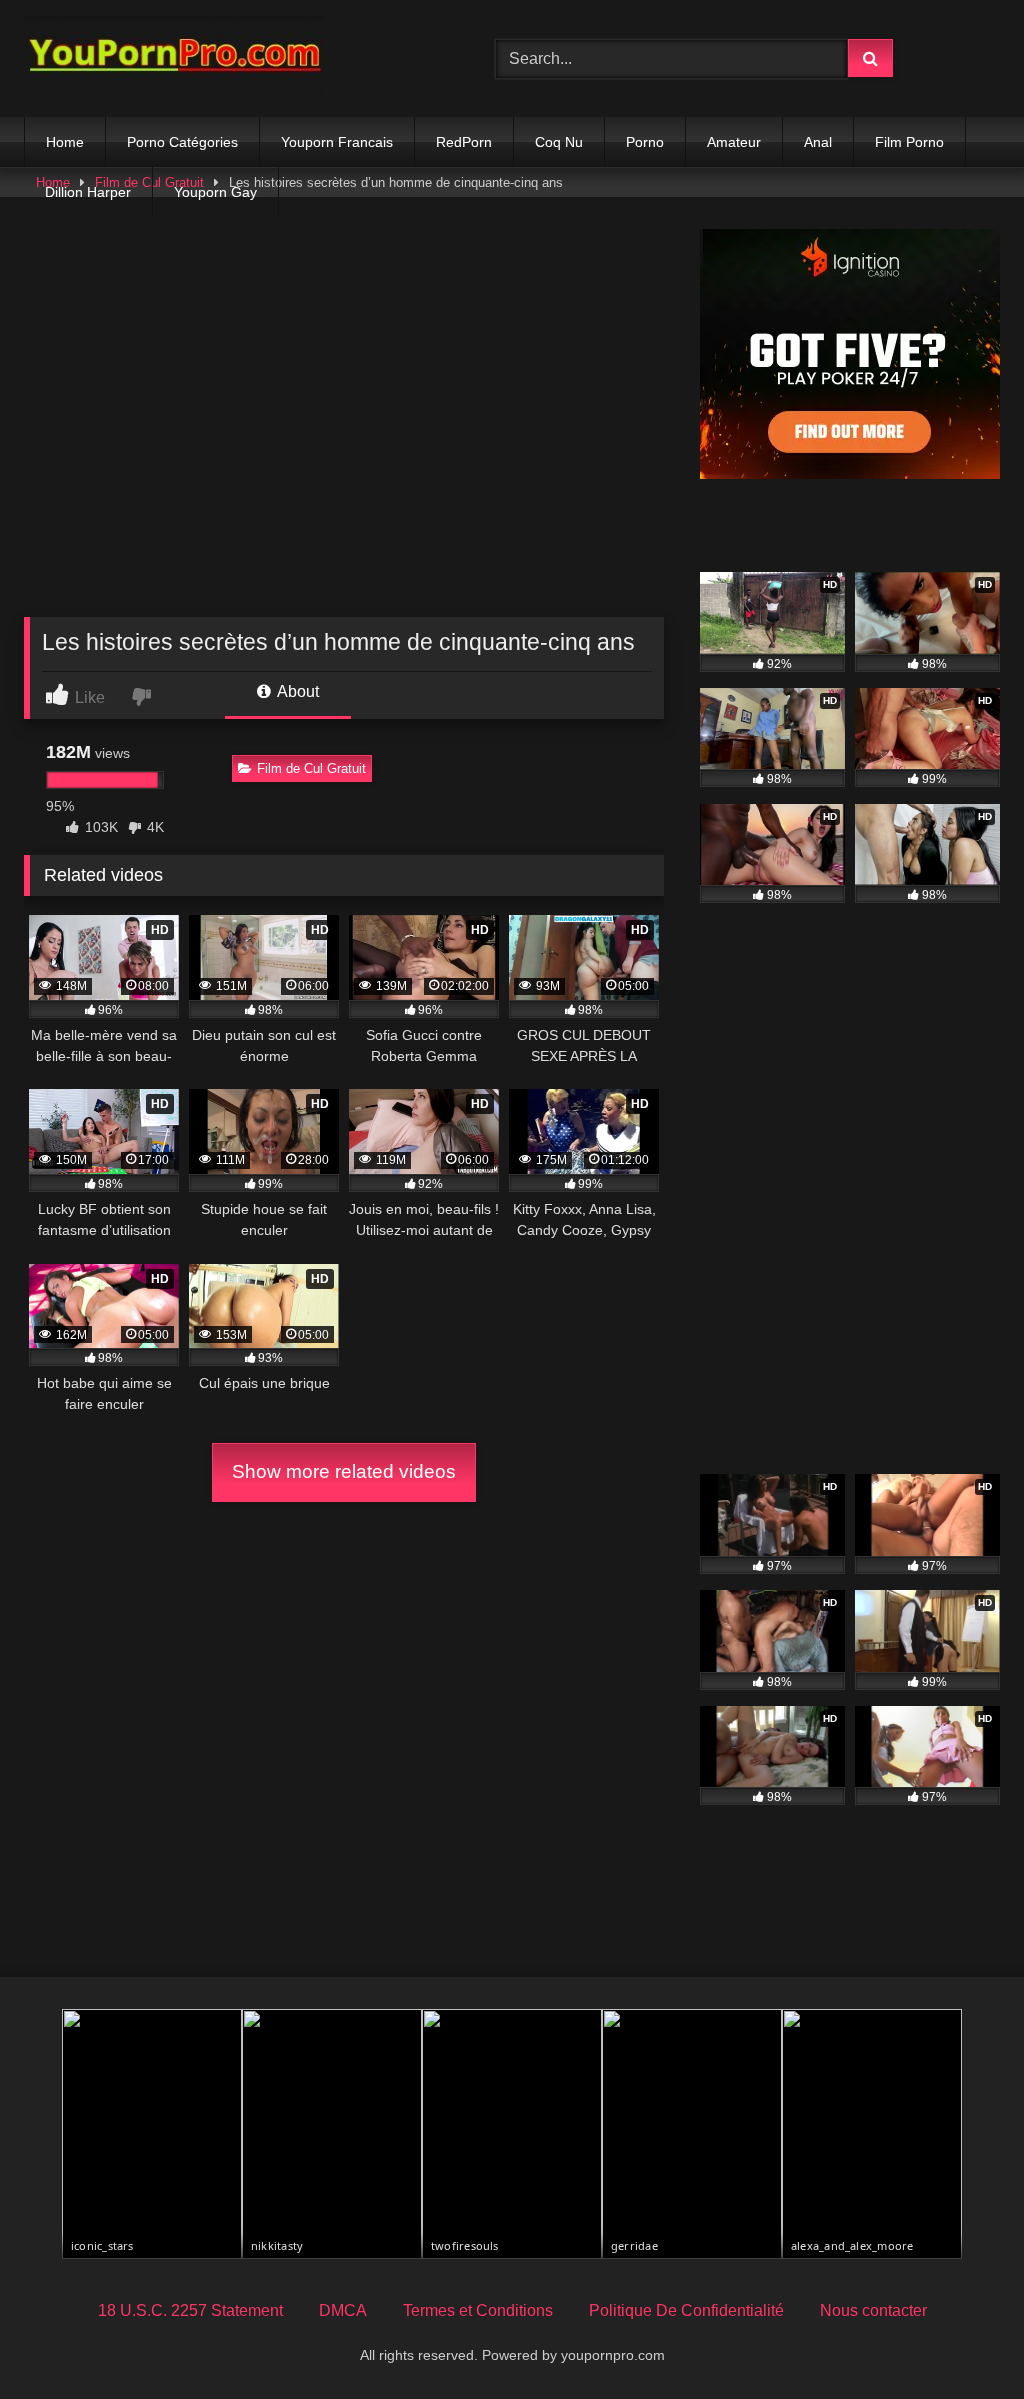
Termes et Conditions (478, 2310)
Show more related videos (344, 1471)
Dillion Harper (88, 192)
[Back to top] (962, 2339)
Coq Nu (559, 142)
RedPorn (464, 142)
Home (65, 142)
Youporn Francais (337, 142)
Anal (818, 142)
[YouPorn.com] (228, 58)
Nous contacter (873, 2310)
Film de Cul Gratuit (311, 768)
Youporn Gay (215, 192)
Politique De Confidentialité (686, 2310)
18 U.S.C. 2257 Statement (190, 2310)
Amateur (734, 142)
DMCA (343, 2310)
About (296, 691)
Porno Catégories (182, 142)
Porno (645, 142)
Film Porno (909, 142)
